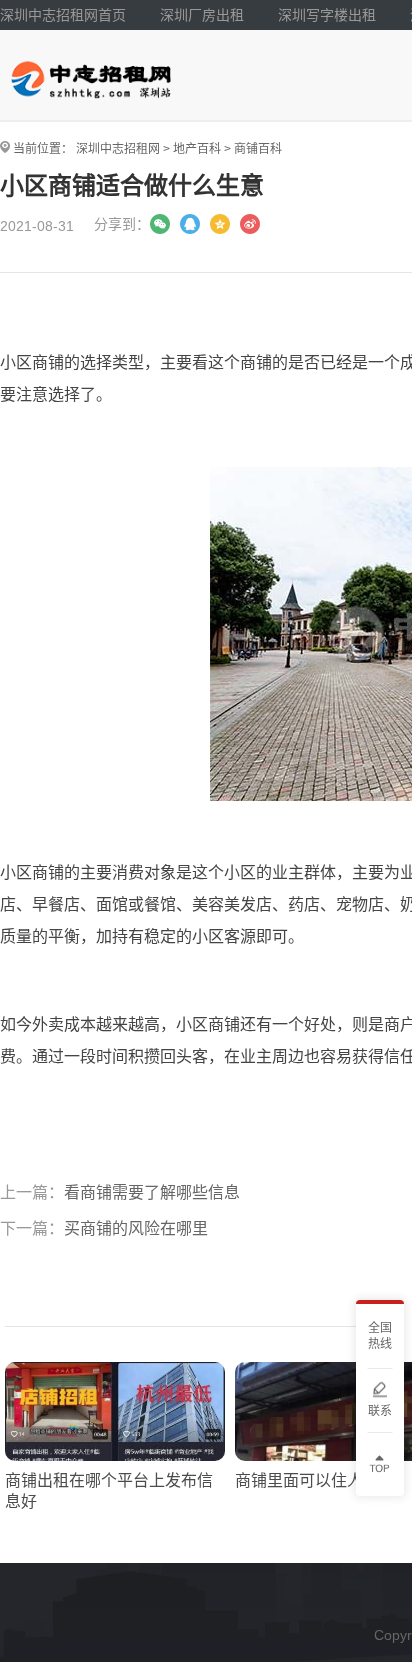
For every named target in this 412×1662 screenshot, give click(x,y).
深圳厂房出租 (202, 15)
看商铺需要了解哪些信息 (152, 1192)
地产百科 (197, 149)
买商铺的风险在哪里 (136, 1228)
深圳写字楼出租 (327, 15)
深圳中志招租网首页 (63, 15)
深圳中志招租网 (118, 149)
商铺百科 (258, 149)
